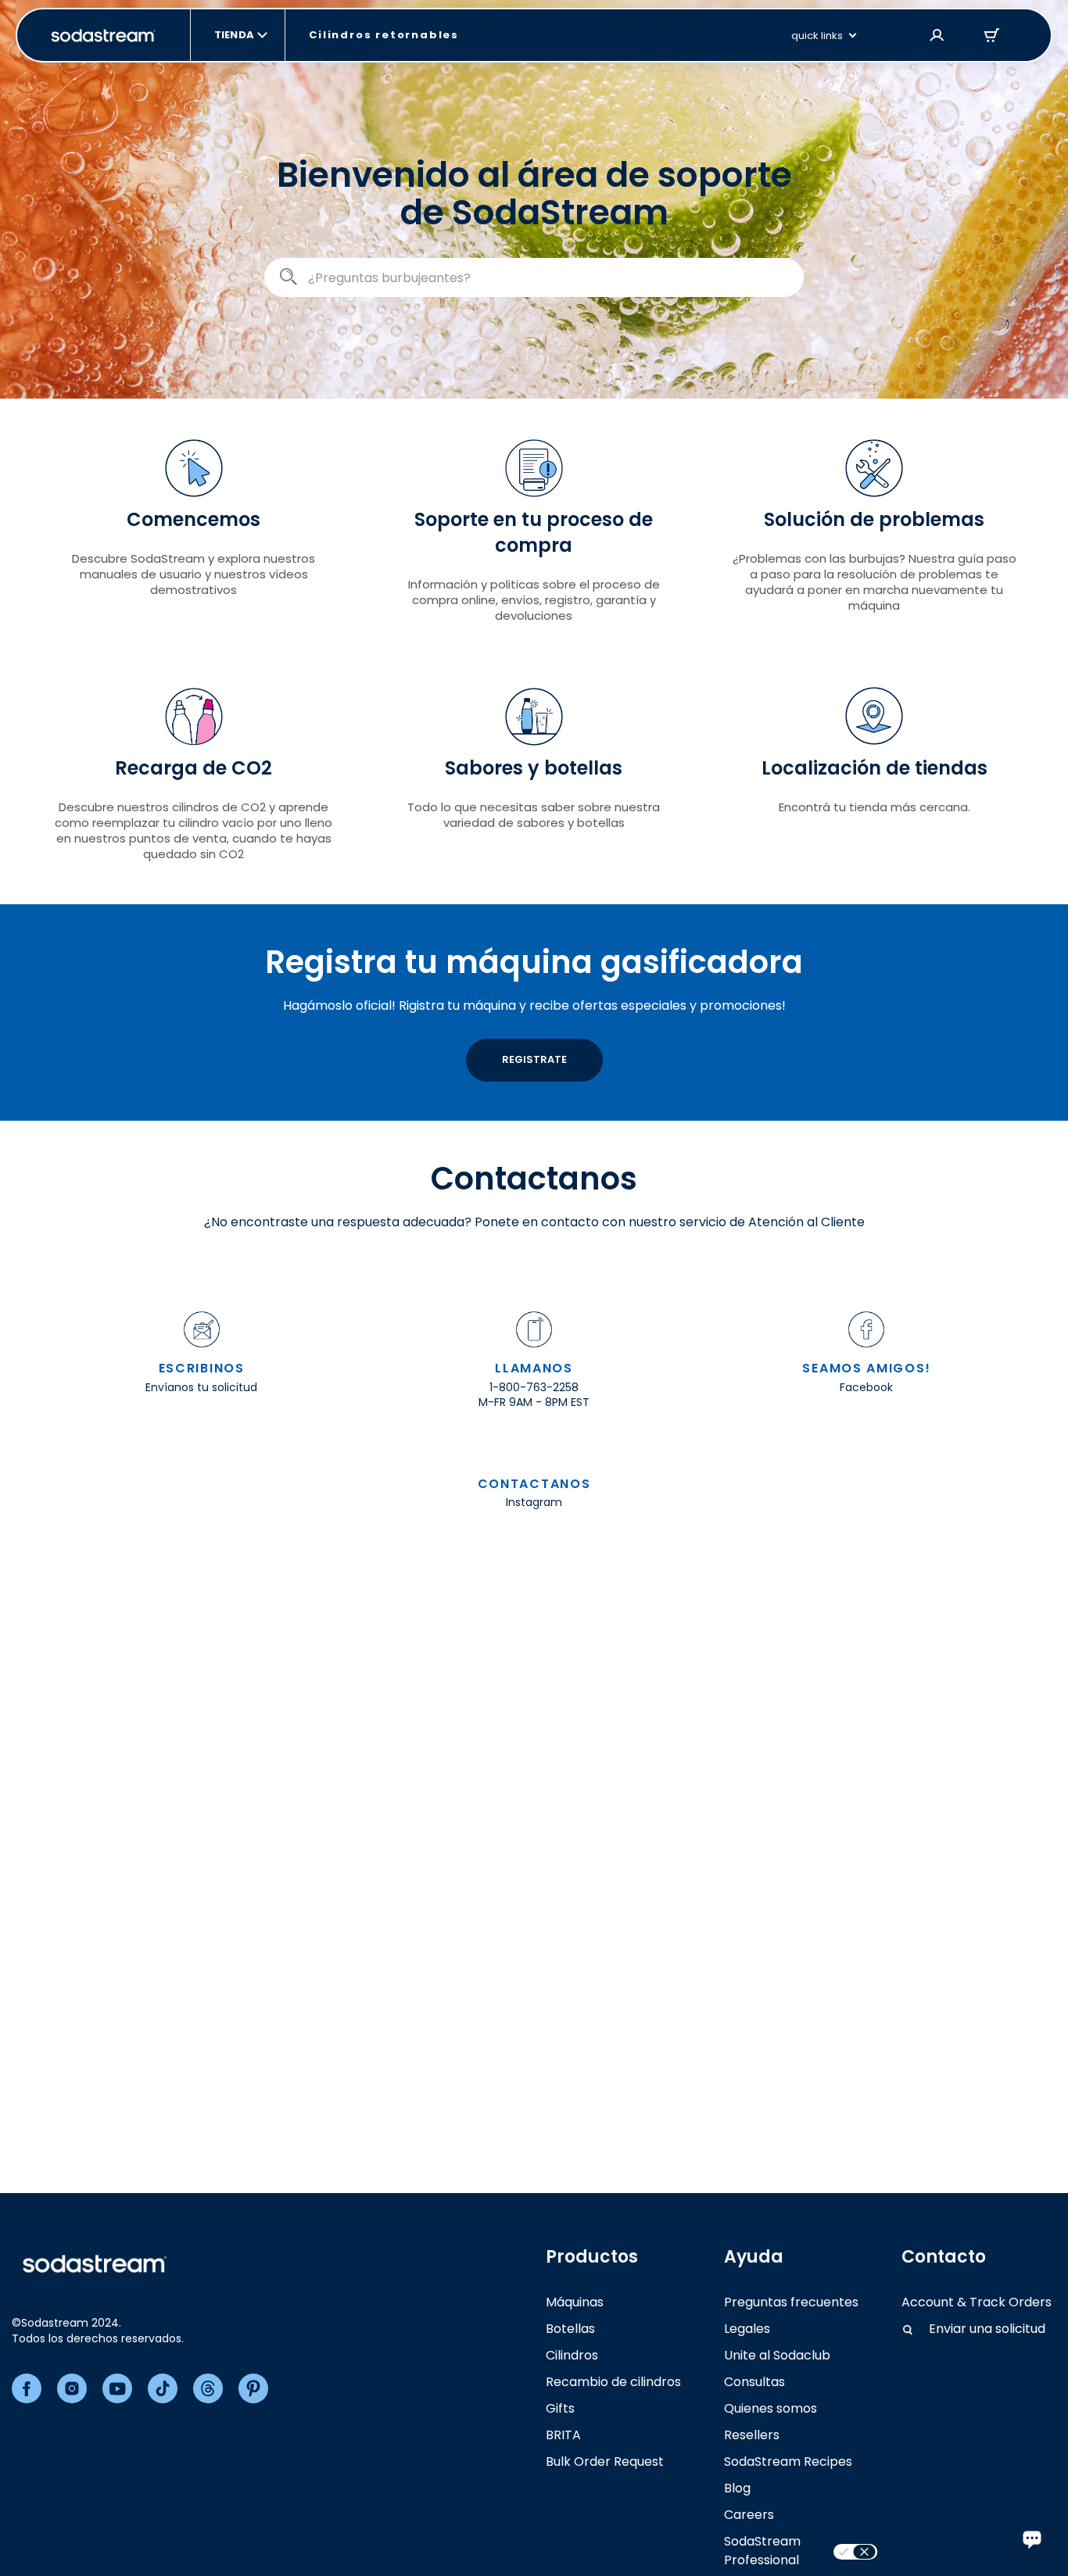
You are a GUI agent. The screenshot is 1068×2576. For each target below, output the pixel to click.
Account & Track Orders (977, 2302)
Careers (749, 2515)
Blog (737, 2488)
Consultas (754, 2382)
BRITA (563, 2435)
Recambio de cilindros (613, 2382)
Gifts (560, 2408)
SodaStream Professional (762, 2551)
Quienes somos (771, 2408)
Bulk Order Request (605, 2462)
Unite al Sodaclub (777, 2355)
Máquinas (575, 2302)
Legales (747, 2329)
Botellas (570, 2329)
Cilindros (572, 2355)
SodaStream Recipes (788, 2462)
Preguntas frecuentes (791, 2302)
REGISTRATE (534, 1059)
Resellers (752, 2435)
